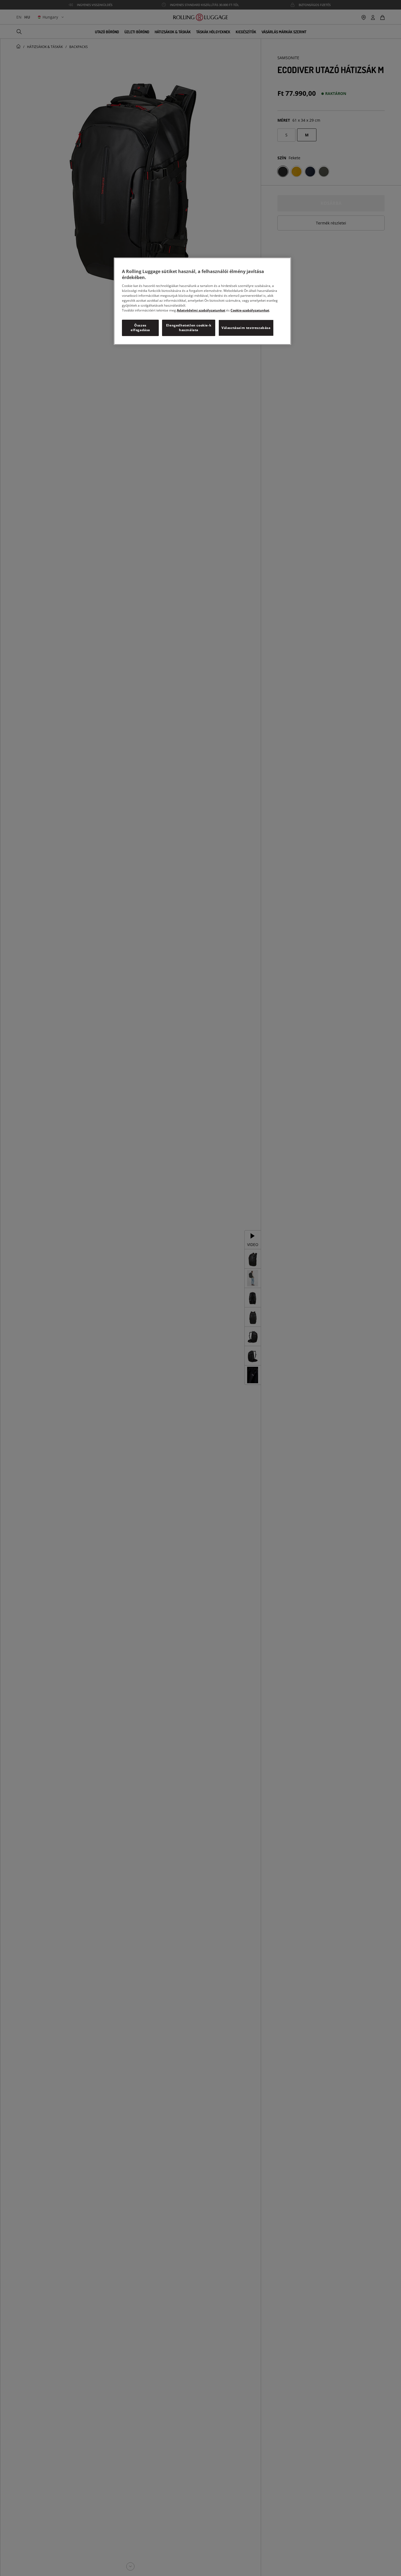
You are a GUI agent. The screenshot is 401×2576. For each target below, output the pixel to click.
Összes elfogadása (140, 328)
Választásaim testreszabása (246, 328)
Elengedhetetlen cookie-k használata (189, 328)
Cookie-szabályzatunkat (250, 311)
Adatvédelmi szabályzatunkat (201, 311)
